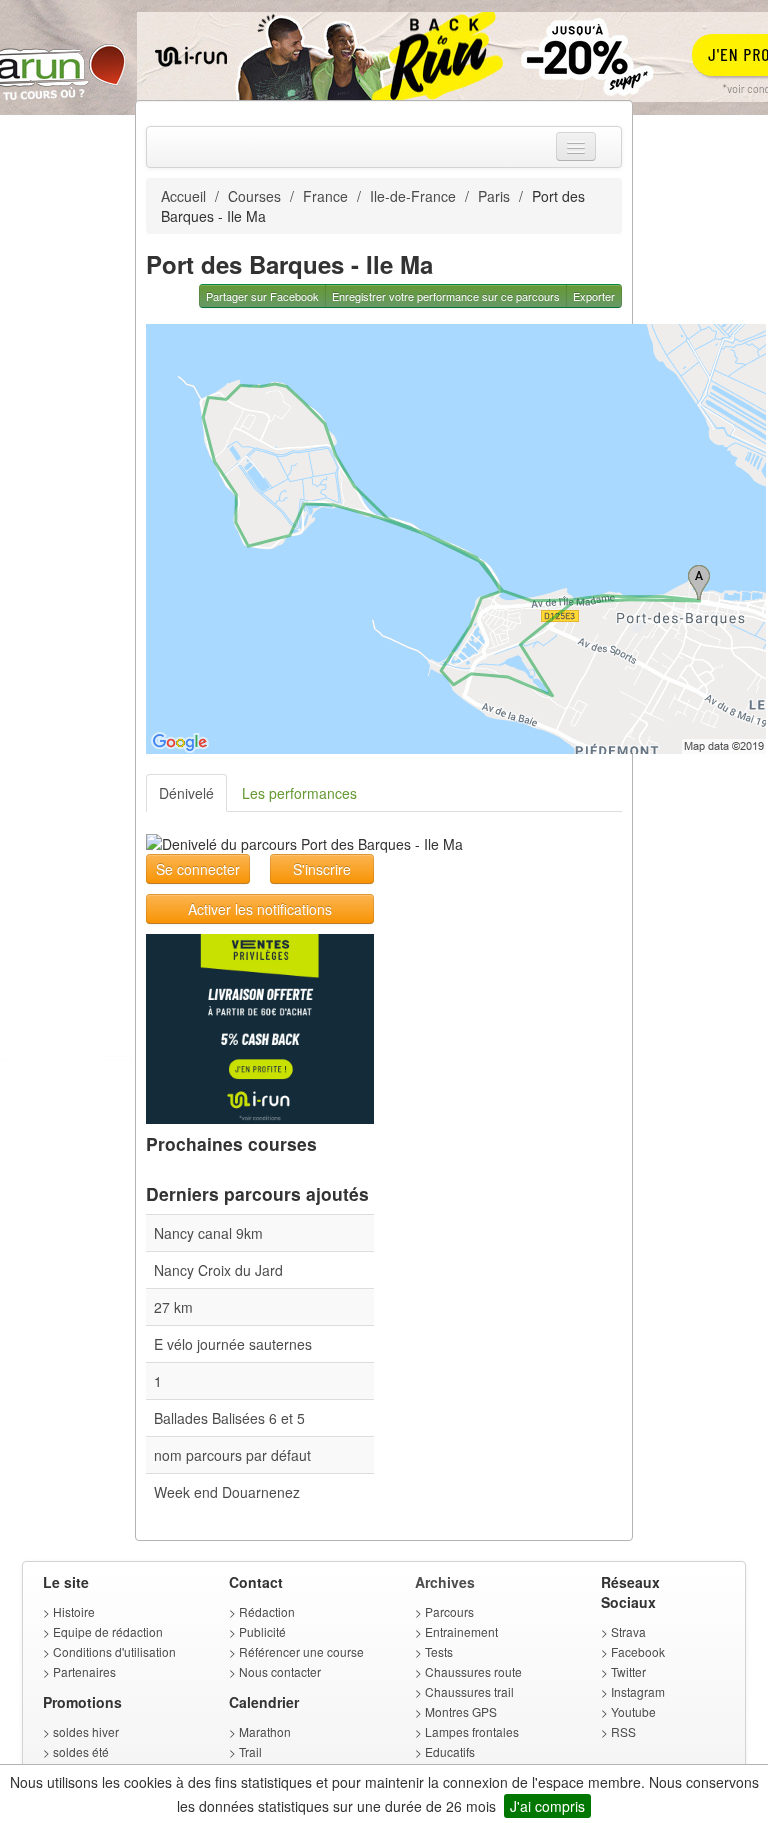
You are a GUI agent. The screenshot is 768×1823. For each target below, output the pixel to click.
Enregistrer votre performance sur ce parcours (446, 296)
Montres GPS (461, 1711)
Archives (445, 1582)
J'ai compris (547, 1806)
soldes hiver (86, 1731)
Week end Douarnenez (227, 1492)
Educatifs (450, 1751)
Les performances (299, 793)
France (325, 196)
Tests (439, 1651)
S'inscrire (322, 869)
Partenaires (84, 1671)
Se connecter (198, 869)
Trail (250, 1751)
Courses (254, 196)
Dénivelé (186, 793)
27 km (173, 1307)
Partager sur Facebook (262, 296)
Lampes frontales (472, 1731)
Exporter (594, 296)
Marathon (265, 1731)
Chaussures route (473, 1671)
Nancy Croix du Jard (218, 1270)
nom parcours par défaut (232, 1455)
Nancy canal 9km (208, 1233)
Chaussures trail (469, 1691)
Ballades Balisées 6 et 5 (229, 1418)
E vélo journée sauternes (233, 1344)
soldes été (81, 1751)
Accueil (183, 196)
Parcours (449, 1611)
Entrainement (461, 1631)
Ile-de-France (413, 196)
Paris (494, 196)
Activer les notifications (260, 909)
